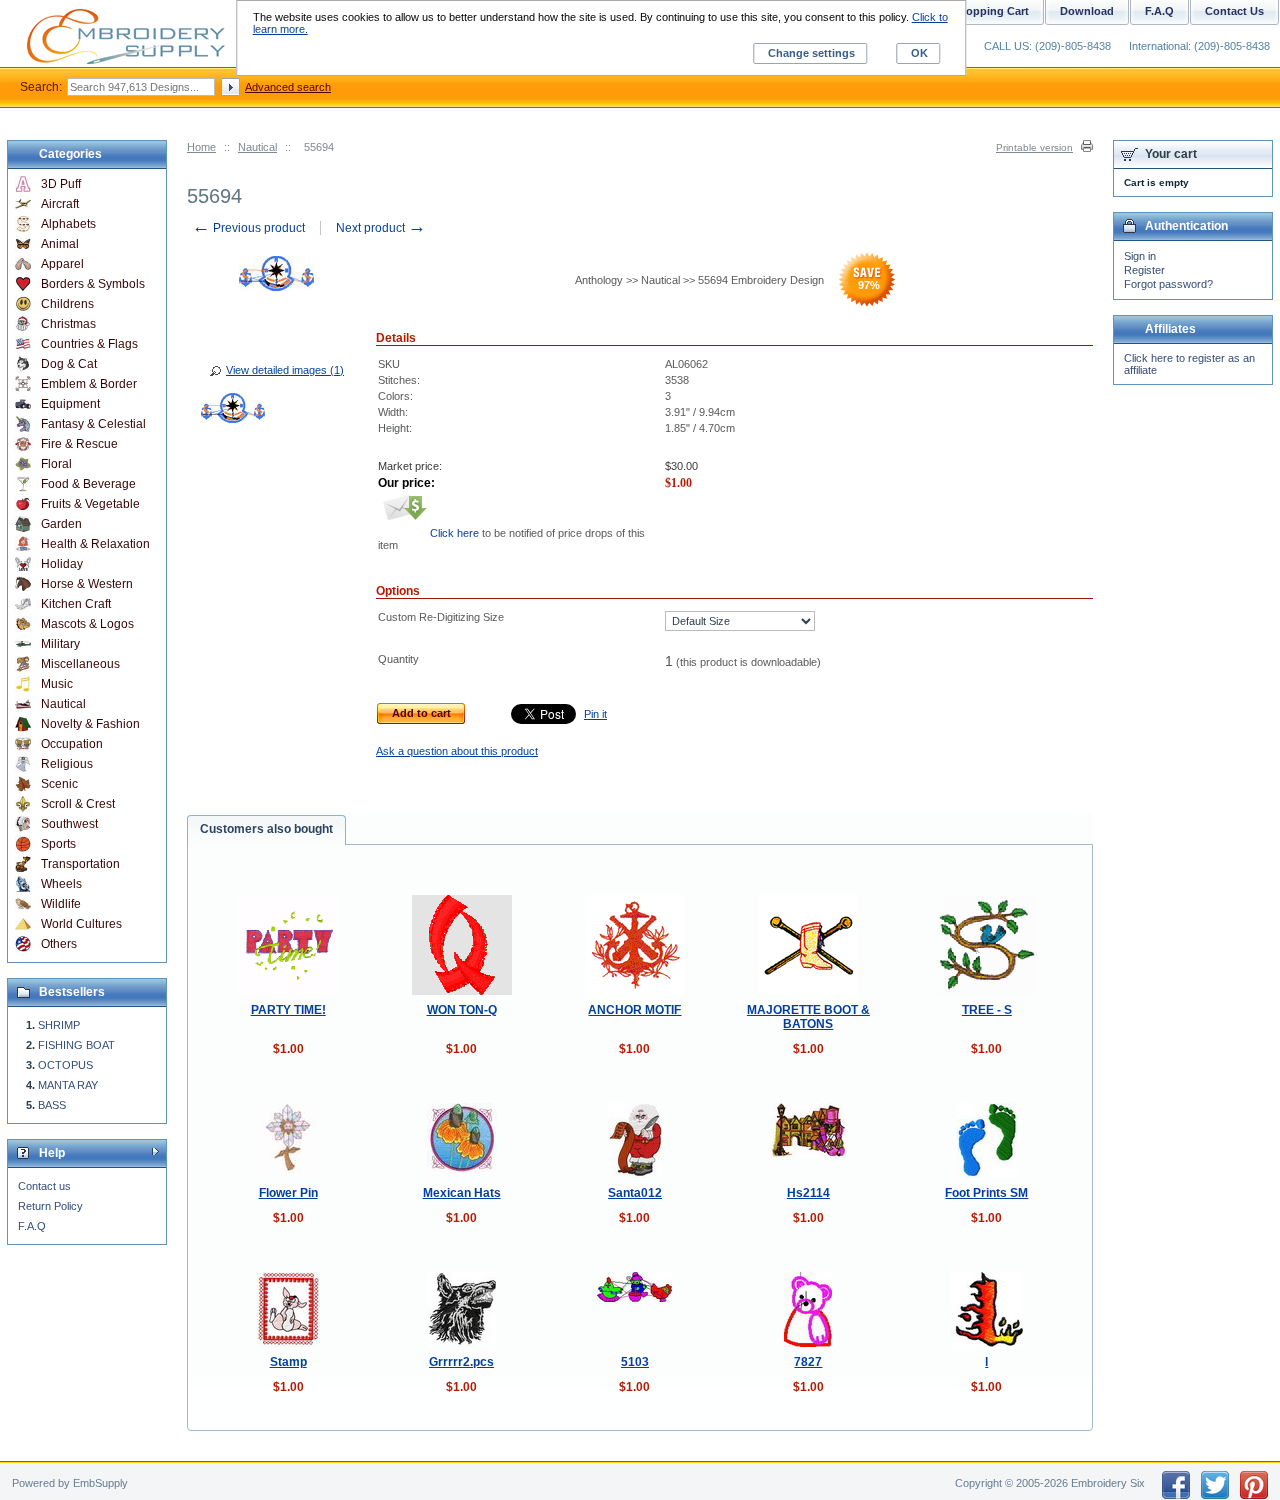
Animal (60, 244)
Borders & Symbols (93, 284)
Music (57, 684)
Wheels (61, 884)
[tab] (266, 830)
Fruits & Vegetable (90, 504)
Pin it (595, 714)
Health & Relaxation (95, 544)
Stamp (288, 1362)
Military (60, 644)
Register (1144, 270)
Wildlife (61, 904)
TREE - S (987, 1010)
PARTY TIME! (288, 1010)
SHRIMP (59, 1025)
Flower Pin (288, 1193)
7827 (808, 1362)
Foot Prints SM (986, 1193)
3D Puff (61, 184)
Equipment (70, 404)
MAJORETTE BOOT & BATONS (808, 1017)
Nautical (257, 147)
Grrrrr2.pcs (461, 1362)
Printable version (1034, 147)
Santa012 (635, 1193)
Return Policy (50, 1206)
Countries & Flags (89, 344)
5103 (635, 1362)
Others (59, 944)
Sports (58, 844)
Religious (67, 764)
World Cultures (81, 924)
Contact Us (1234, 11)
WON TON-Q (462, 1010)
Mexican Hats (462, 1193)
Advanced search (288, 87)
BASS (52, 1105)
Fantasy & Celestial (93, 424)
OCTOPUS (65, 1065)
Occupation (72, 744)
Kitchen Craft (76, 604)
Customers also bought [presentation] (266, 829)
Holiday (62, 564)
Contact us (44, 1186)
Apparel (62, 264)
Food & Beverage (88, 484)
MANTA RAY (68, 1085)
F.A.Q (32, 1226)
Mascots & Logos (87, 624)
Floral (56, 464)
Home (201, 147)
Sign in (1140, 256)
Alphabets (68, 224)
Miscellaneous (80, 664)
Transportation (80, 864)
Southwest (69, 824)
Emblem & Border (89, 384)
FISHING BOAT (76, 1045)
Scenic (59, 784)
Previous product (248, 228)
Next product (381, 228)
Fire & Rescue (79, 444)
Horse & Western (87, 584)
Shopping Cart (990, 11)
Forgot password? (1168, 284)
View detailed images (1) (285, 370)
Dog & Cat (69, 364)
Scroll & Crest (78, 804)
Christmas (68, 324)
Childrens (67, 304)
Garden (61, 524)
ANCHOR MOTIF (634, 1010)
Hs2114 (808, 1193)
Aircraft (60, 204)
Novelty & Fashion (90, 724)
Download (1087, 11)
